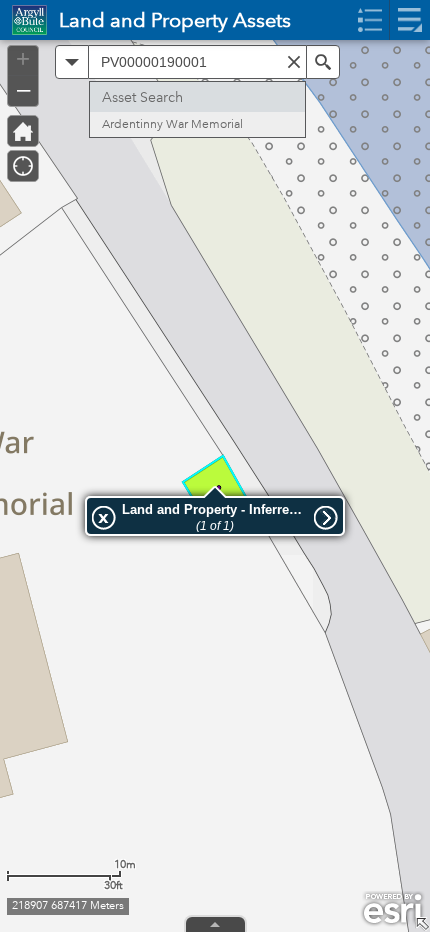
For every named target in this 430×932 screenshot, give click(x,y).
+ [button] (23, 59)
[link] (23, 20)
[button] (72, 62)
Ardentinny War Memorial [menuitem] (172, 124)
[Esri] (392, 909)
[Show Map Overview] (422, 924)
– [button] (23, 89)
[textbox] (197, 62)
